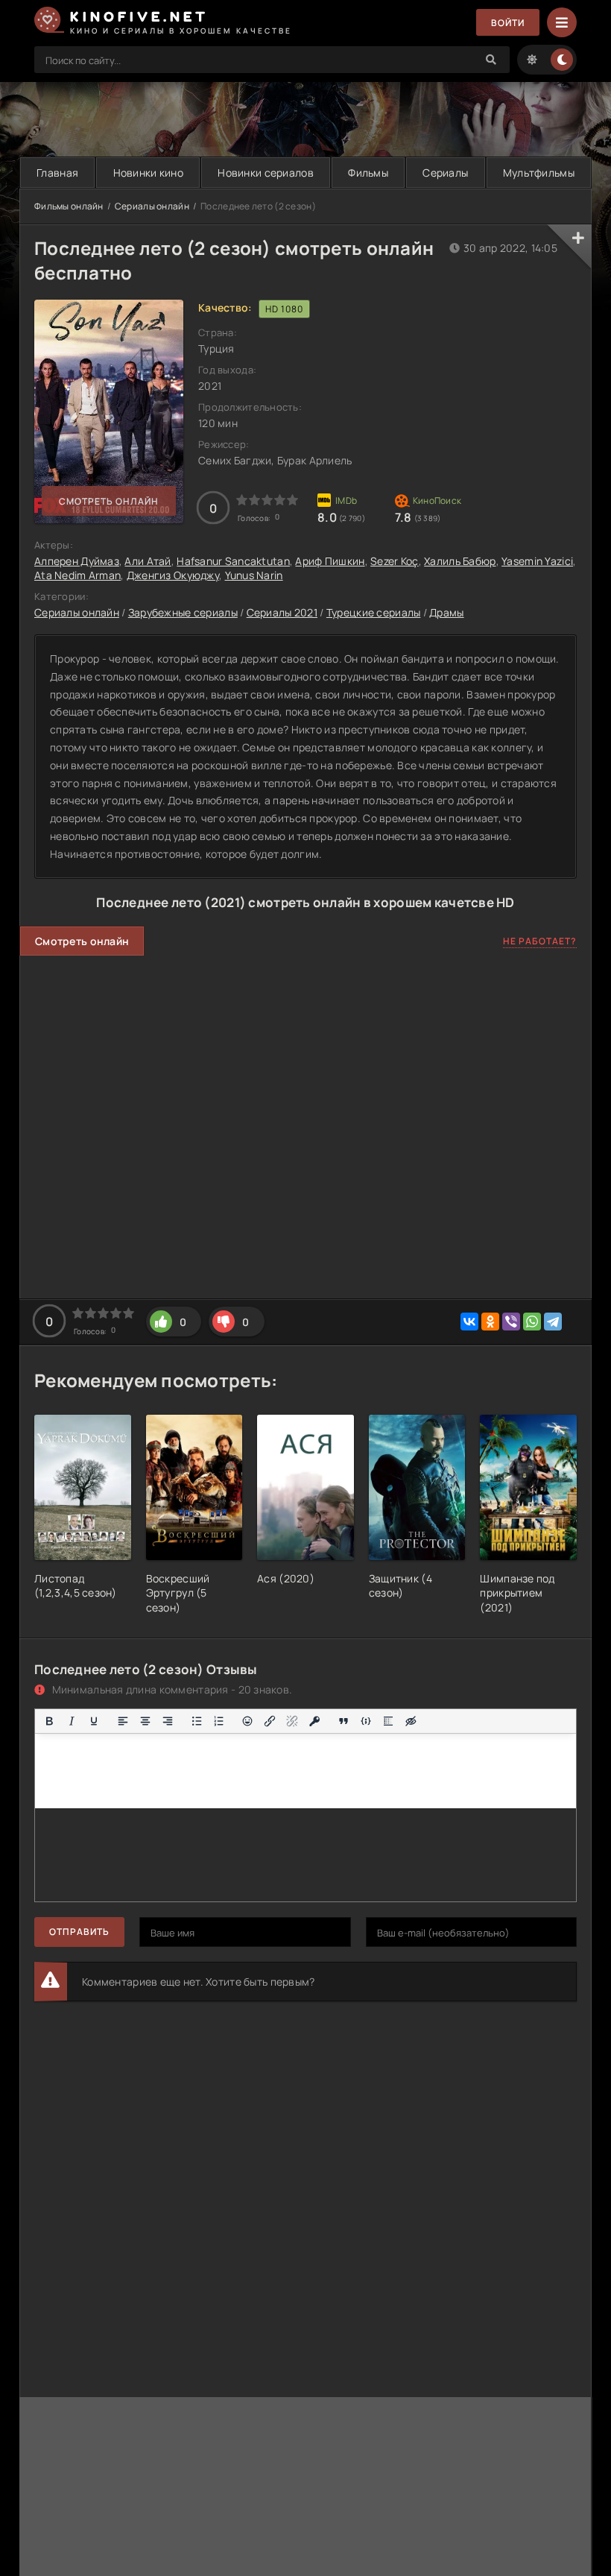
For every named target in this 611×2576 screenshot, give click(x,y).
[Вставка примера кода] (366, 1721)
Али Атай (148, 561)
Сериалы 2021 (282, 612)
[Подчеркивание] (94, 1721)
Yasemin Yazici (537, 561)
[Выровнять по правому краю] (168, 1721)
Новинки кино (148, 173)
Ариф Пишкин (330, 561)
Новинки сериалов (265, 173)
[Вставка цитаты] (344, 1721)
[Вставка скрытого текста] (411, 1721)
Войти (508, 23)
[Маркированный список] (197, 1721)
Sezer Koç (395, 561)
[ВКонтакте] (469, 1322)
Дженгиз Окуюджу (173, 575)
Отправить (79, 1932)
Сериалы (445, 173)
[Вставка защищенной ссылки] (314, 1721)
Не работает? (540, 941)
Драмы (446, 612)
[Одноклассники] (490, 1322)
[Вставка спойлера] (388, 1721)
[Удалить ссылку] (292, 1721)
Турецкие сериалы (373, 612)
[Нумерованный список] (219, 1721)
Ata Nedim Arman (77, 575)
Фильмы (368, 173)
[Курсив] (72, 1721)
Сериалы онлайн (152, 206)
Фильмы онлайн (69, 206)
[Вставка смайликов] (248, 1721)
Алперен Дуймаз (77, 561)
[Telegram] (553, 1322)
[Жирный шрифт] (49, 1721)
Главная (57, 173)
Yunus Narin (254, 575)
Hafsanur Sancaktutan (233, 561)
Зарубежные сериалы (183, 612)
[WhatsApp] (532, 1322)
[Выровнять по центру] (145, 1721)
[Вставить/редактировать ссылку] (270, 1721)
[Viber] (511, 1322)
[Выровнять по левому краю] (123, 1721)
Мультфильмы (539, 173)
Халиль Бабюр (460, 561)
